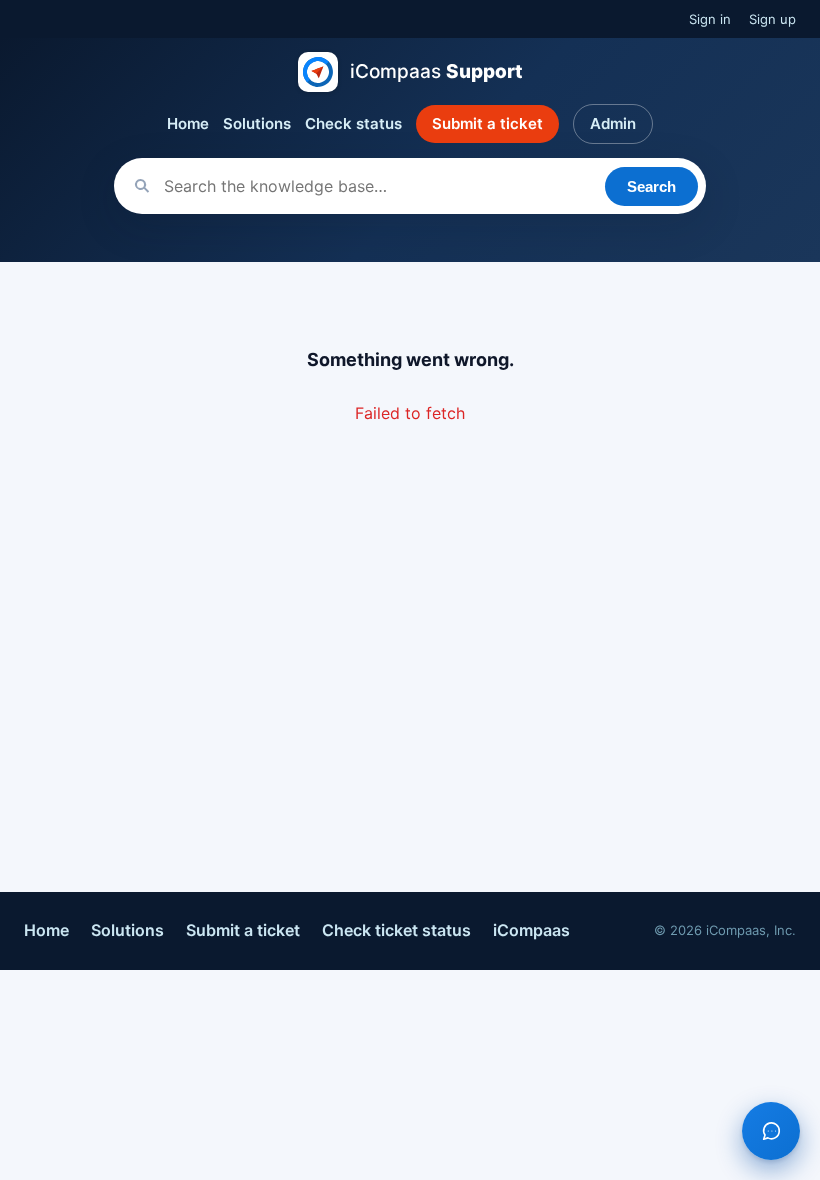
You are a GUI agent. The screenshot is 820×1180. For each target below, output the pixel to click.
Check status (353, 123)
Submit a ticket (487, 123)
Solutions (257, 123)
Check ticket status (396, 930)
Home (188, 123)
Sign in (710, 19)
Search (651, 186)
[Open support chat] (771, 1131)
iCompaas (531, 930)
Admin (613, 123)
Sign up (772, 19)
